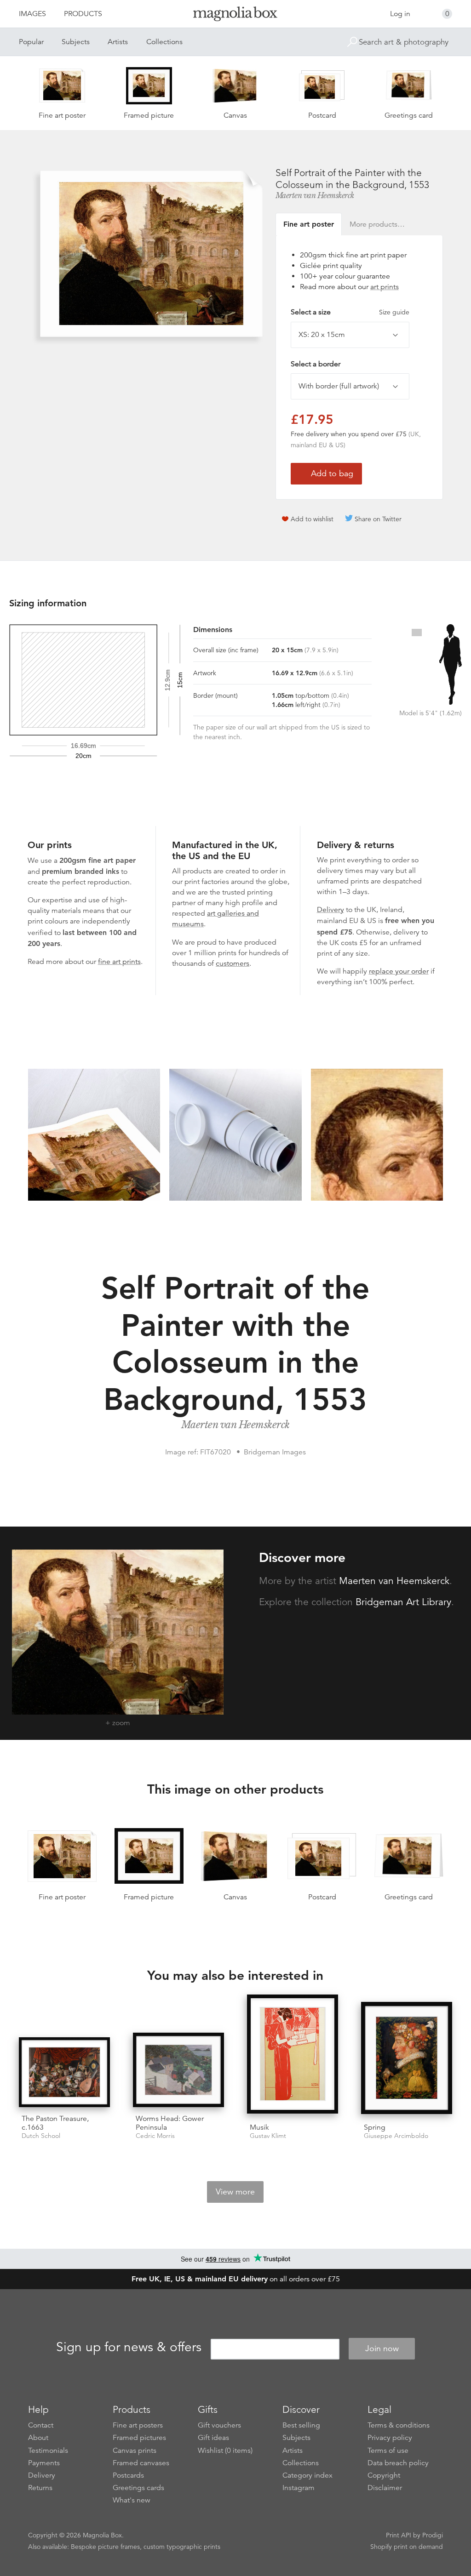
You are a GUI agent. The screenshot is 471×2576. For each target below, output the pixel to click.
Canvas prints (135, 2451)
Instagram (299, 2488)
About (38, 2438)
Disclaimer (385, 2488)
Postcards (128, 2475)
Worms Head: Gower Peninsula (170, 2123)
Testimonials (48, 2451)
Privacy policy (390, 2438)
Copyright (384, 2475)
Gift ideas (213, 2438)
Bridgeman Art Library (403, 1602)
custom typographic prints (182, 2547)
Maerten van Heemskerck (315, 195)
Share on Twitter (378, 519)
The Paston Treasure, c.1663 (55, 2123)
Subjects (76, 42)
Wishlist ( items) (225, 2451)
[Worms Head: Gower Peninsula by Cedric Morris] (178, 2070)
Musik (259, 2127)
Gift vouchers (219, 2425)
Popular (31, 42)
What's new (132, 2500)
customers (233, 963)
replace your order (399, 971)
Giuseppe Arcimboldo (396, 2136)
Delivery (330, 910)
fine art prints (119, 962)
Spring (375, 2127)
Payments (44, 2463)
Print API (399, 2535)
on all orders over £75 (236, 2279)
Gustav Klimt (268, 2136)
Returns (40, 2488)
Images (32, 14)
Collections (164, 42)
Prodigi (433, 2535)
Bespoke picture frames (105, 2547)
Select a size (350, 312)
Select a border (316, 364)
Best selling (301, 2425)
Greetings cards (138, 2488)
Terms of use (388, 2451)
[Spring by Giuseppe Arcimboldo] (407, 2059)
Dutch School (41, 2136)
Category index (307, 2475)
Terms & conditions (399, 2425)
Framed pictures (139, 2438)
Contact (41, 2425)
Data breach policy (398, 2463)
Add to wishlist (312, 519)
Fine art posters (138, 2425)
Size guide (394, 312)
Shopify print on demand (407, 2547)
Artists (118, 42)
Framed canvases (141, 2463)
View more (235, 2192)
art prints (385, 287)
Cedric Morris (155, 2136)
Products (83, 14)
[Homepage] (235, 15)
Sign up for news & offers (129, 2347)
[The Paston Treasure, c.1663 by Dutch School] (64, 2072)
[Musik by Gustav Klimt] (293, 2055)
